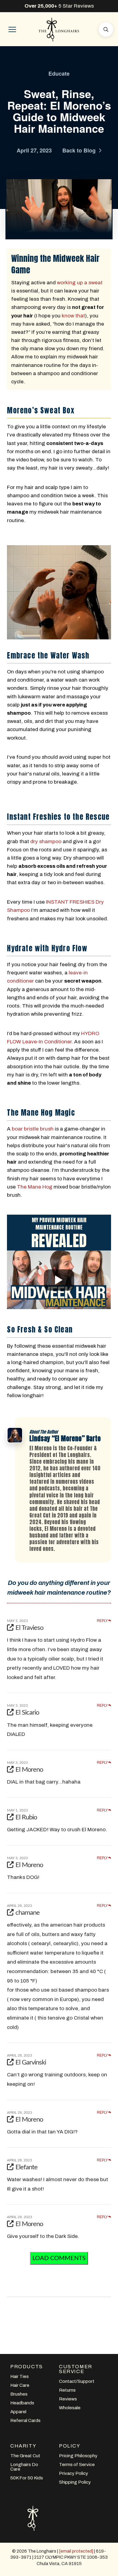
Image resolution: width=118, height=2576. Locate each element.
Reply (103, 1621)
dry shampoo (46, 842)
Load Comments (59, 2258)
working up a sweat (80, 283)
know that (73, 316)
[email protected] (76, 2551)
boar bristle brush (33, 1129)
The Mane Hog (35, 1187)
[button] (12, 29)
